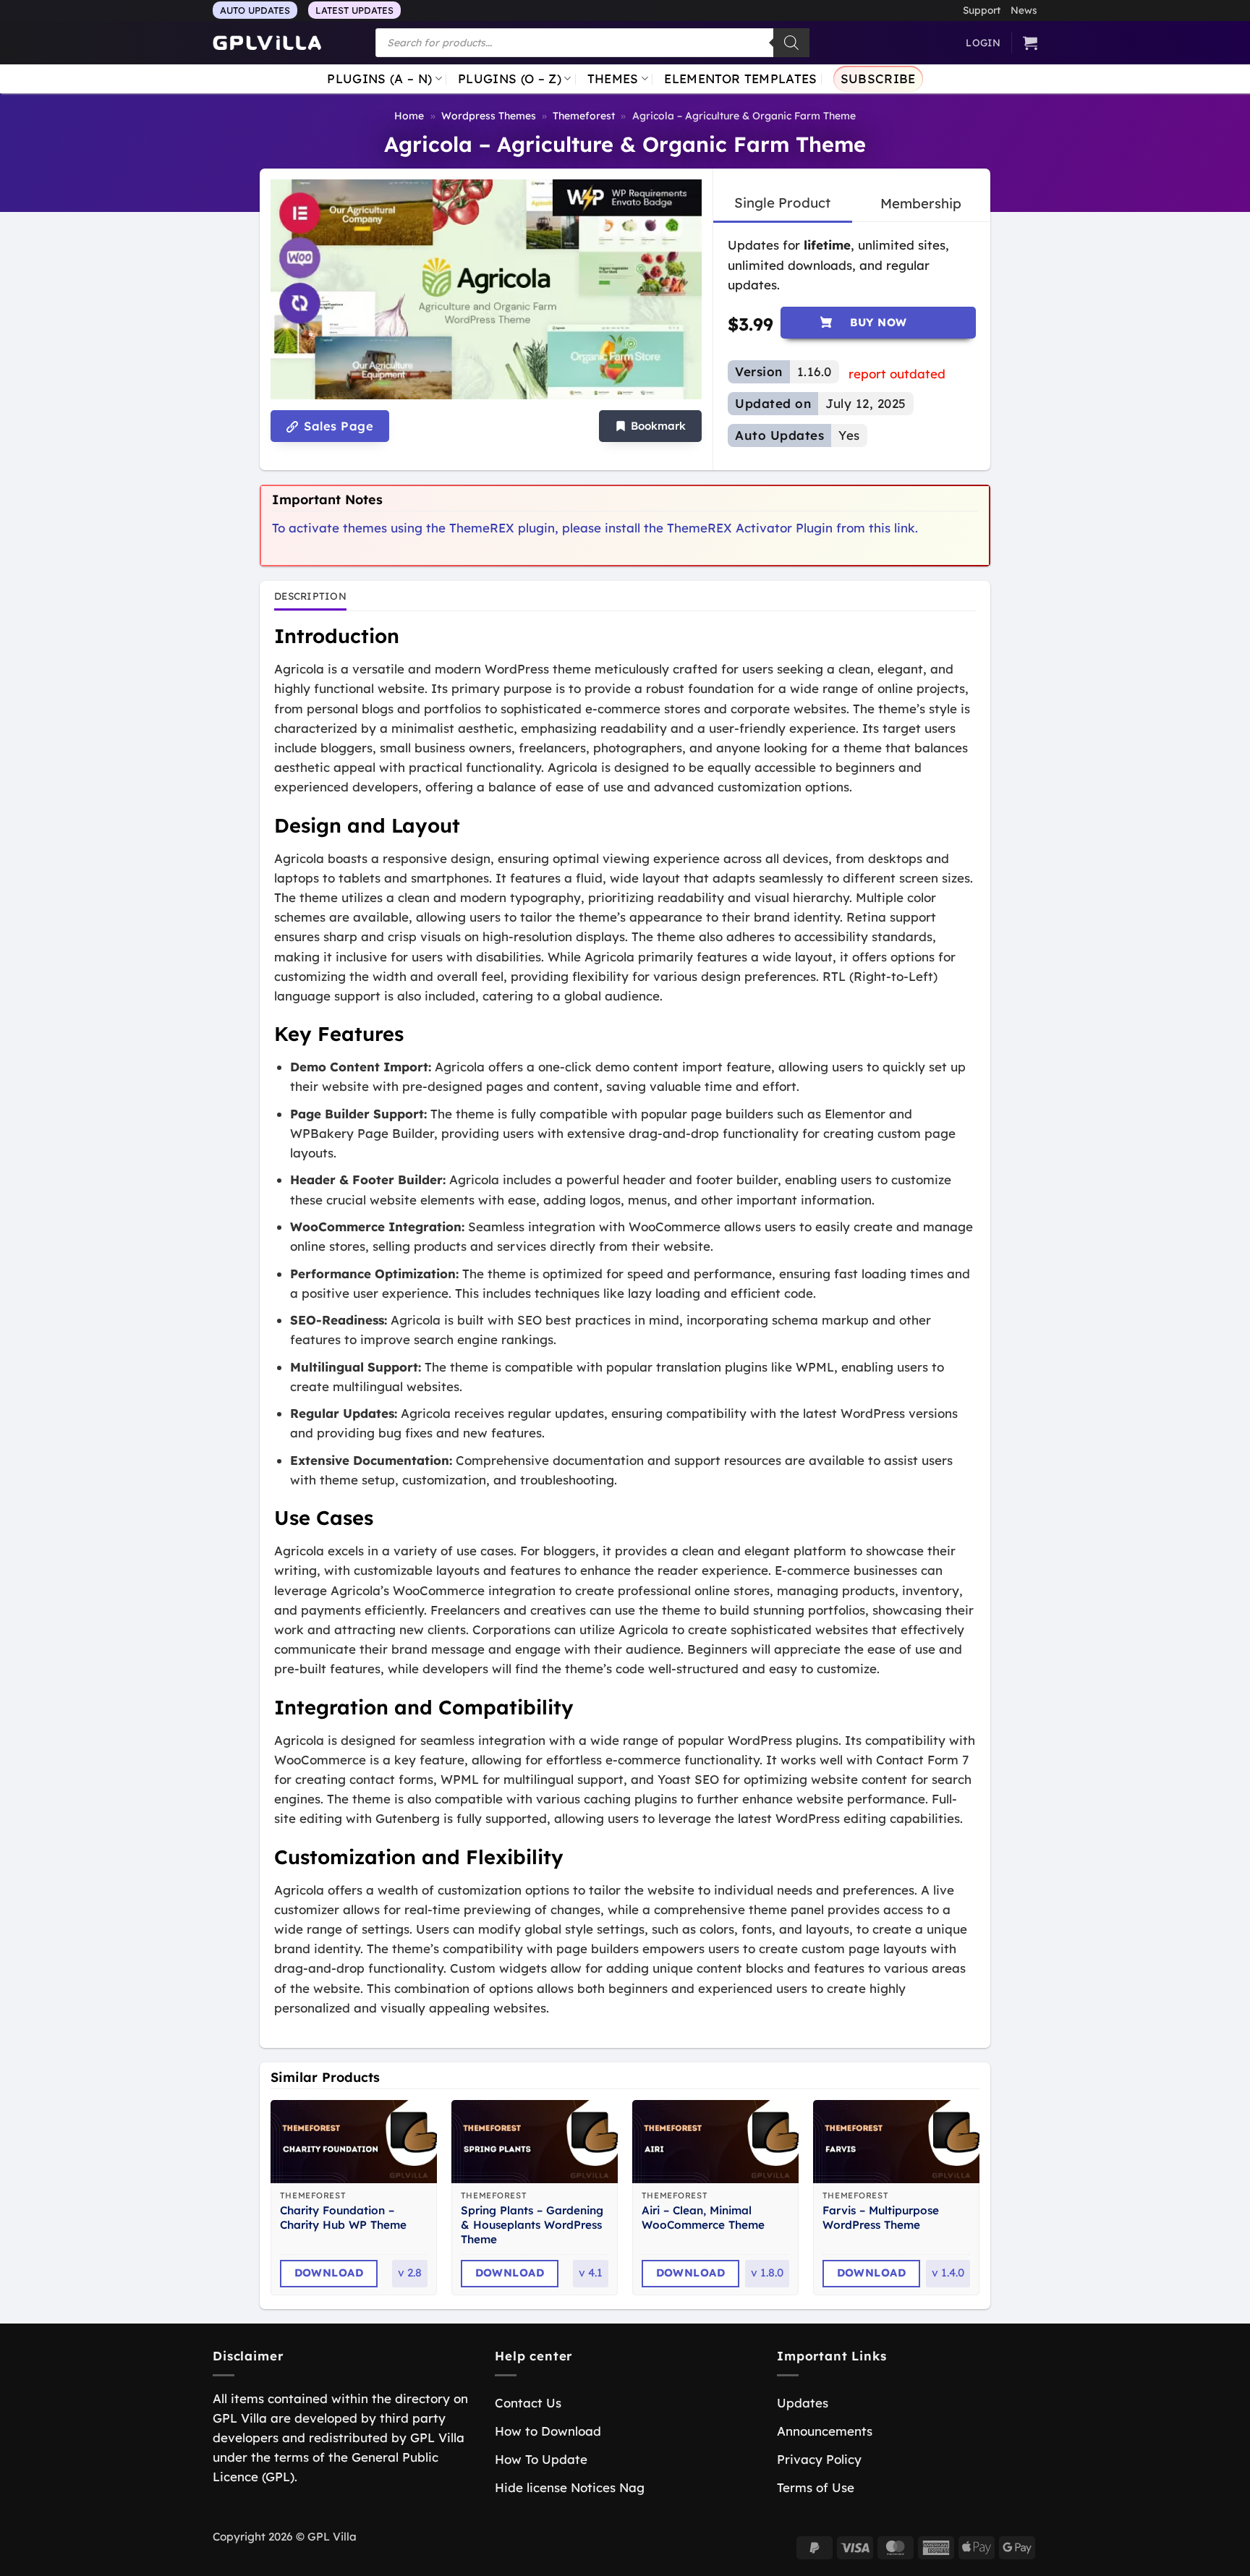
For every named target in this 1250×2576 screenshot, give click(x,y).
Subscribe (878, 78)
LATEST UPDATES (354, 10)
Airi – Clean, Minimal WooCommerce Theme (703, 2218)
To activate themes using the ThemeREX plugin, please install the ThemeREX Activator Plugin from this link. (595, 528)
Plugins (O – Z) (510, 78)
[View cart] (1030, 43)
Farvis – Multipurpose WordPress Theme (881, 2218)
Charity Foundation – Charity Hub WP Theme (343, 2218)
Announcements (825, 2431)
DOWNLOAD (329, 2273)
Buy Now (879, 322)
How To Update (541, 2459)
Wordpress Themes (489, 116)
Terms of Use (816, 2487)
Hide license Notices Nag (570, 2487)
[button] (650, 426)
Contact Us (528, 2403)
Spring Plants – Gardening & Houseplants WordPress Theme (532, 2225)
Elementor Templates (740, 78)
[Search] (791, 43)
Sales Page (337, 426)
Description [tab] (310, 596)
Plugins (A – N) (379, 78)
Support (982, 10)
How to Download (548, 2431)
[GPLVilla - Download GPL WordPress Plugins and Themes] (267, 43)
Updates (803, 2403)
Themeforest (584, 116)
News (1024, 10)
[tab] (782, 203)
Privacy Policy (819, 2459)
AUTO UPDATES (255, 10)
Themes (613, 78)
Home (409, 116)
